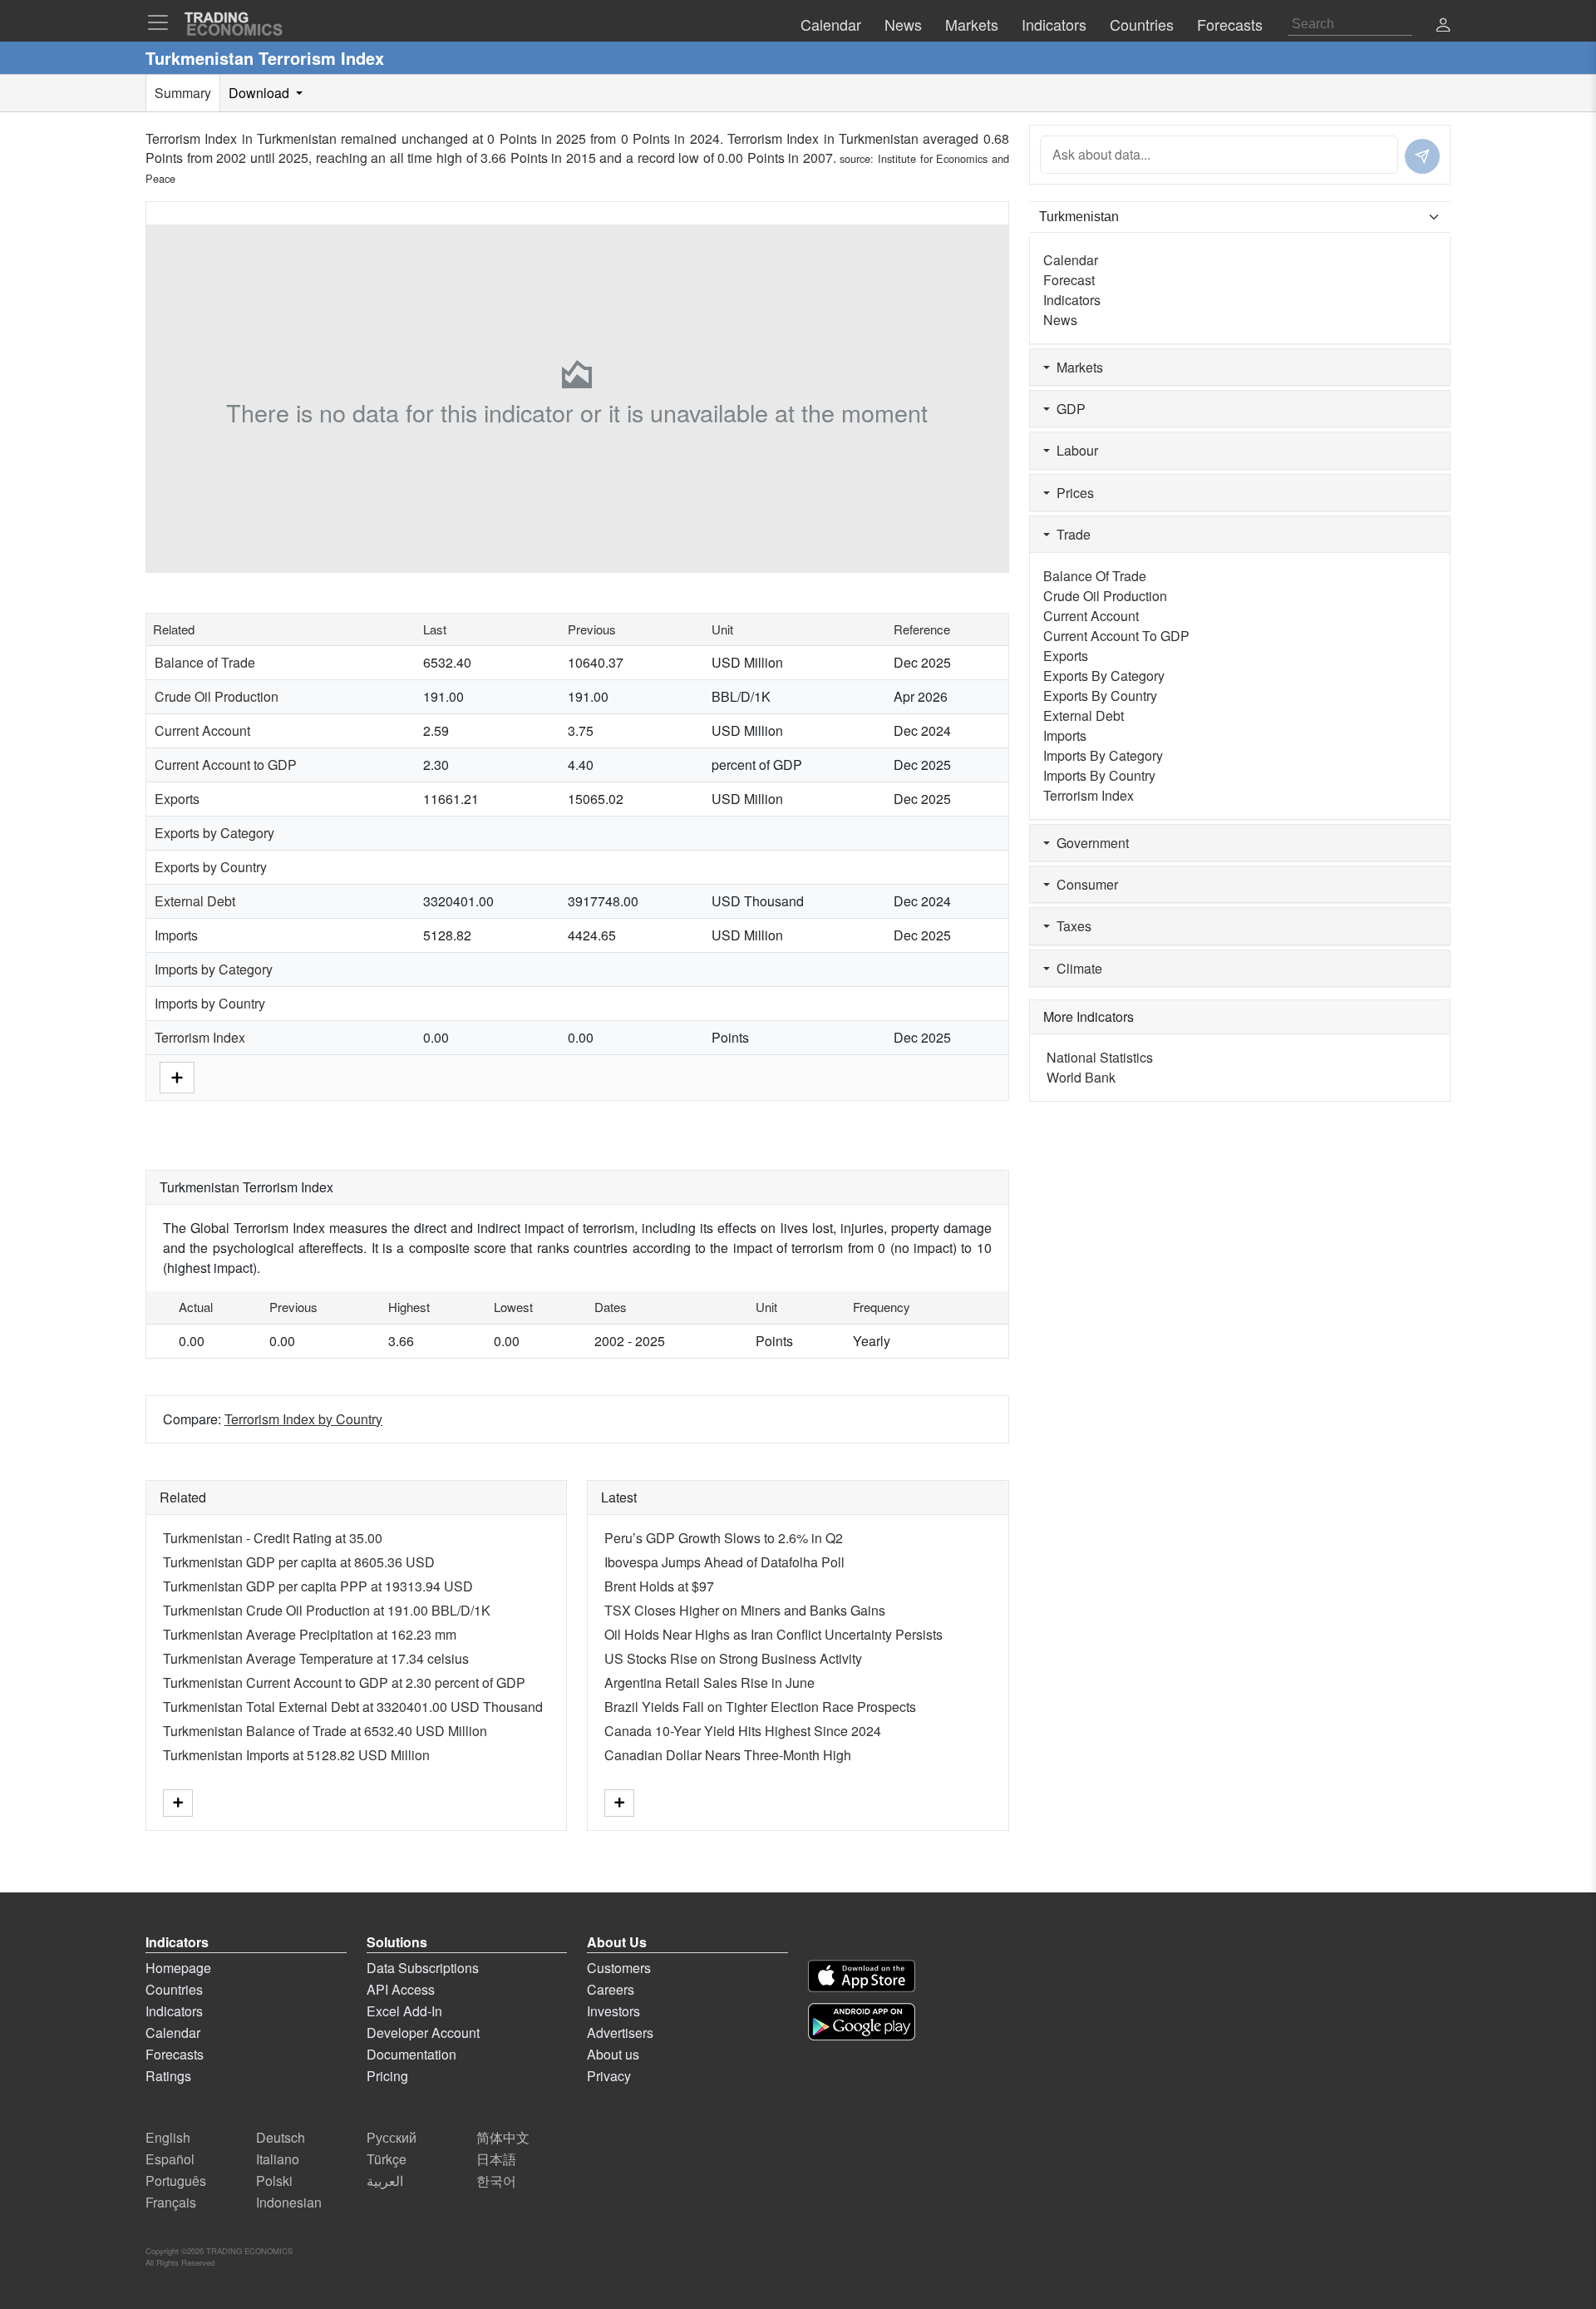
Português (176, 2181)
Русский (392, 2137)
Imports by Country (210, 1003)
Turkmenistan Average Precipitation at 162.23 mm (310, 1634)
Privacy (609, 2076)
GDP (1068, 409)
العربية (385, 2181)
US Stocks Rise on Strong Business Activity (733, 1658)
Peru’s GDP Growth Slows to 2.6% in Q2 (724, 1538)
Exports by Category (214, 833)
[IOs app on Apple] (862, 1976)
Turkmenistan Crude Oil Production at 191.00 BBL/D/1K (327, 1610)
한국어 (496, 2181)
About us (613, 2054)
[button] (1443, 26)
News (1060, 320)
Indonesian (289, 2202)
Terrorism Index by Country (303, 1419)
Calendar (1071, 260)
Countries (174, 1989)
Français (171, 2202)
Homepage (178, 1968)
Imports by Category (214, 969)
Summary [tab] (183, 93)
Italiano (278, 2159)
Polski (274, 2181)
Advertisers (620, 2033)
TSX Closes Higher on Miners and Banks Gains (745, 1610)
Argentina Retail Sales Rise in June (709, 1682)
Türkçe (387, 2159)
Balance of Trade (205, 662)
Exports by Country (211, 867)
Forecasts (175, 2054)
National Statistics (1100, 1057)
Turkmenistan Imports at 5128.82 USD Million (296, 1755)
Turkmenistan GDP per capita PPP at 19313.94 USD (318, 1586)
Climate (1076, 968)
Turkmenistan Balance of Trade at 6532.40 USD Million (325, 1731)
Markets (1076, 367)
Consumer (1084, 884)
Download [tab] (261, 93)
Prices (1072, 493)
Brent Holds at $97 (659, 1586)
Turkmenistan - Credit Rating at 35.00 (273, 1538)
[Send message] (1422, 156)
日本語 (496, 2159)
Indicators (1072, 300)
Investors (613, 2011)
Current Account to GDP (226, 765)
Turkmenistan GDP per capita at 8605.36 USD (299, 1562)
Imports (176, 935)
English (168, 2137)
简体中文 (503, 2137)
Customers (619, 1968)
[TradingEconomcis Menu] (163, 22)
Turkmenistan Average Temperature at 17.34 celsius (316, 1658)
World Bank (1081, 1077)
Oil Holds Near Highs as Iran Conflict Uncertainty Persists (773, 1634)
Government (1089, 843)
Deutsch (281, 2137)
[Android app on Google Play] (862, 2022)
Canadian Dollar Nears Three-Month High (728, 1755)
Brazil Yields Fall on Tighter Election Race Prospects (760, 1707)
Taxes (1071, 926)
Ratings (168, 2076)
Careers (611, 1989)
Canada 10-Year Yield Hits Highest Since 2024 (743, 1731)
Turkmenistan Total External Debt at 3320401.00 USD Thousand (353, 1707)
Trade (1070, 534)
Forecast (1069, 280)
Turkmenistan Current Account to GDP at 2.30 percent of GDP (344, 1682)
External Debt (195, 901)
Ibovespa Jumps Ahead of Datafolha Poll (724, 1562)
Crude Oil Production (217, 696)
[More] (177, 1076)
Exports (177, 799)
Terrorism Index (200, 1037)
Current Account (202, 730)
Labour (1074, 450)
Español (170, 2159)
